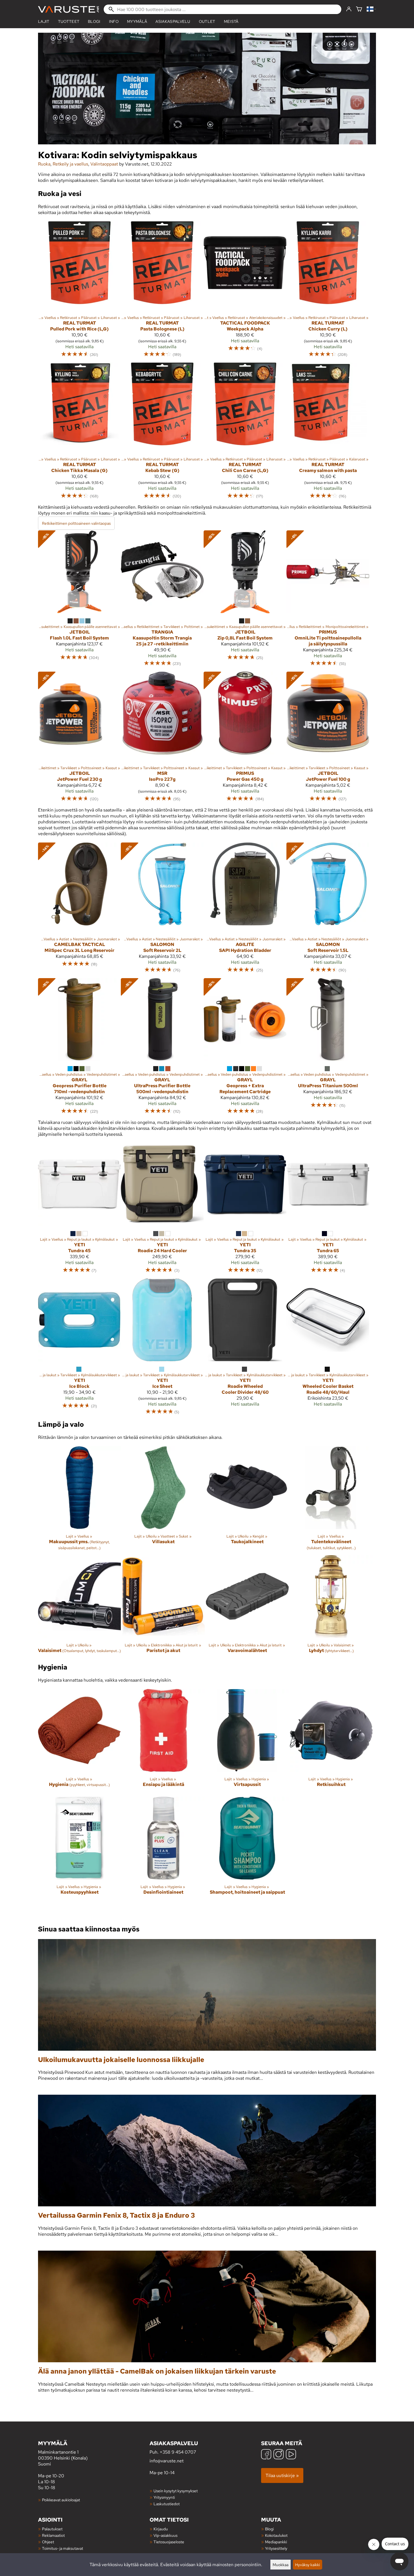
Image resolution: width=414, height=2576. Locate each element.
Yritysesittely (276, 2548)
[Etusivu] (68, 9)
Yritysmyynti (164, 2497)
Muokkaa (281, 2565)
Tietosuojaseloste (169, 2542)
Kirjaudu (161, 2529)
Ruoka (44, 164)
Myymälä (137, 21)
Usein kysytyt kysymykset (176, 2491)
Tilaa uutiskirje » (282, 2475)
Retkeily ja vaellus (70, 164)
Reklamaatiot (53, 2535)
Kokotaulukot (276, 2535)
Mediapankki (276, 2542)
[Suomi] (371, 9)
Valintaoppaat (104, 164)
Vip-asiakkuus (165, 2535)
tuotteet (69, 21)
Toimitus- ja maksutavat (63, 2548)
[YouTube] (291, 2455)
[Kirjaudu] (349, 9)
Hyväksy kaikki (308, 2565)
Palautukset (52, 2529)
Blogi (269, 2529)
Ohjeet (48, 2542)
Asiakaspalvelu (173, 21)
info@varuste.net (167, 2461)
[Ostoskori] (359, 9)
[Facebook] (266, 2455)
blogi (94, 21)
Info (114, 21)
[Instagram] (279, 2455)
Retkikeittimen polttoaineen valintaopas (76, 523)
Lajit (44, 21)
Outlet (207, 21)
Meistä (231, 21)
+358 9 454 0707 (178, 2452)
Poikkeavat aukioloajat (61, 2500)
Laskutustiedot (167, 2504)
